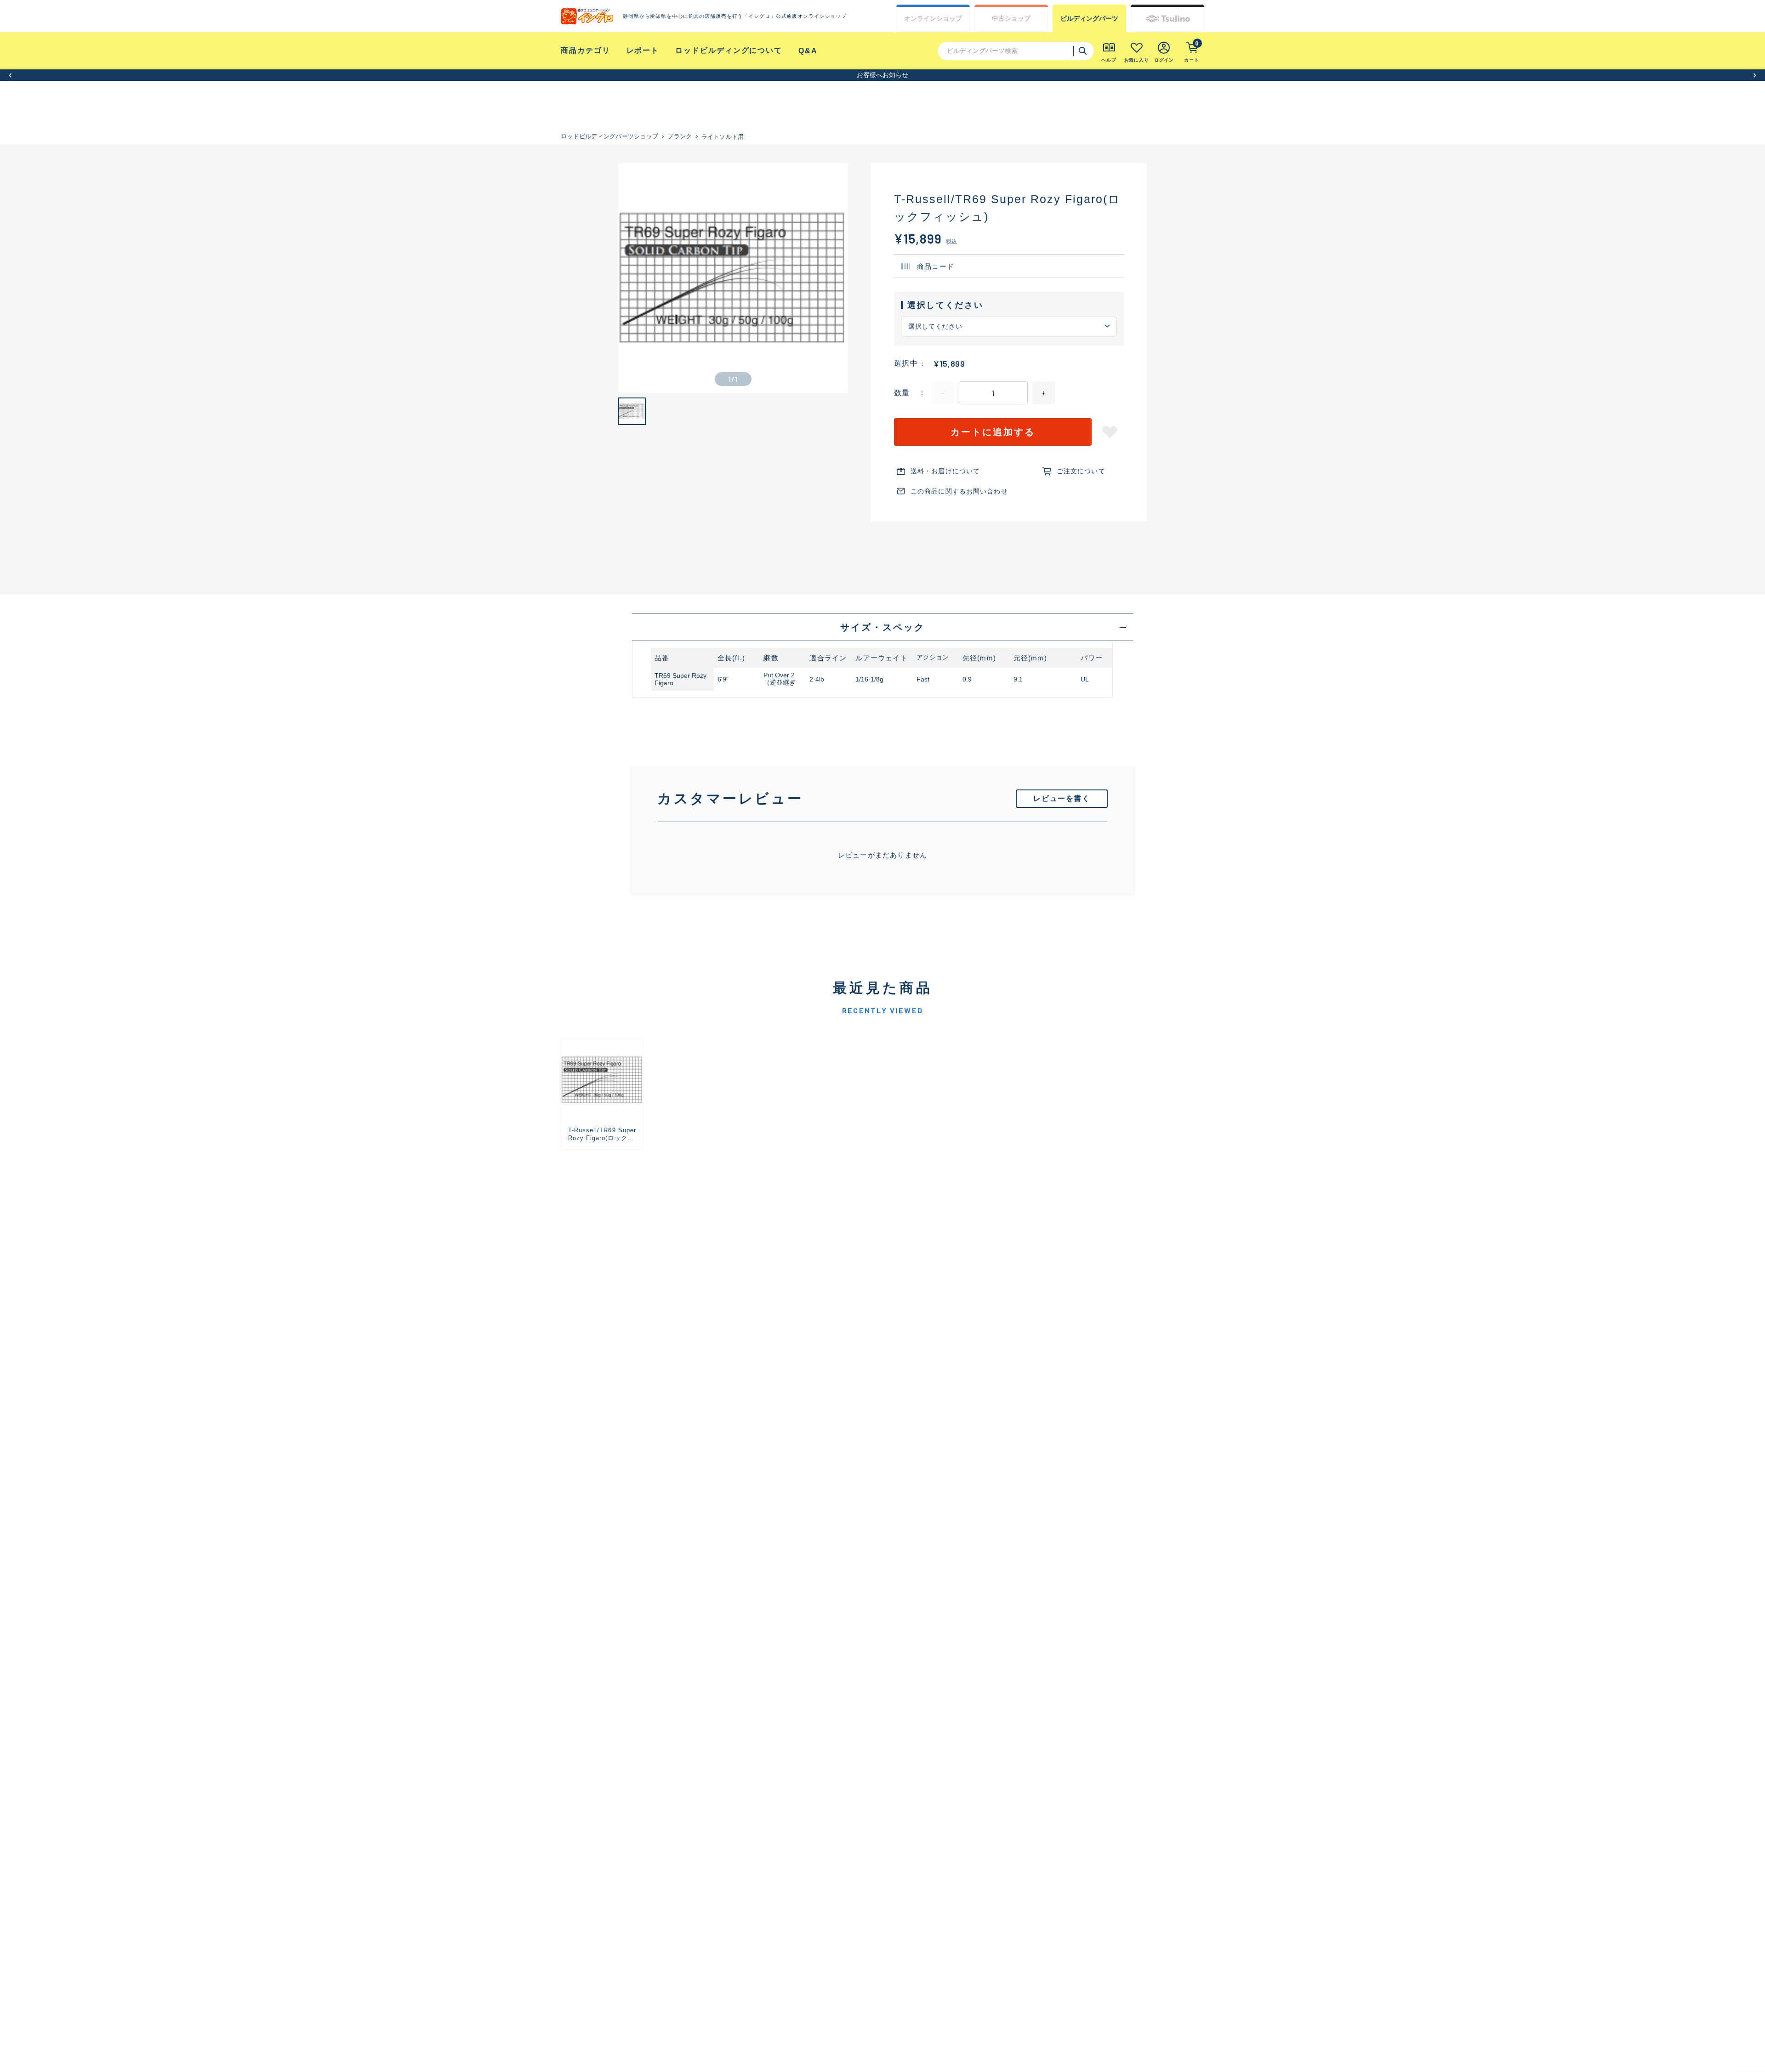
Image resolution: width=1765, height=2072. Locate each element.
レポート (643, 50)
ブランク (680, 136)
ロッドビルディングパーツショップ (609, 136)
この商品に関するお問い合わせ (959, 491)
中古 (1011, 18)
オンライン (933, 18)
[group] (602, 1094)
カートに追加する (993, 432)
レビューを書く (1062, 798)
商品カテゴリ (586, 50)
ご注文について (1081, 471)
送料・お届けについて (945, 471)
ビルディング (1089, 18)
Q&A (808, 51)
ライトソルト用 (723, 137)
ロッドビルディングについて (729, 50)
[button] (10, 75)
